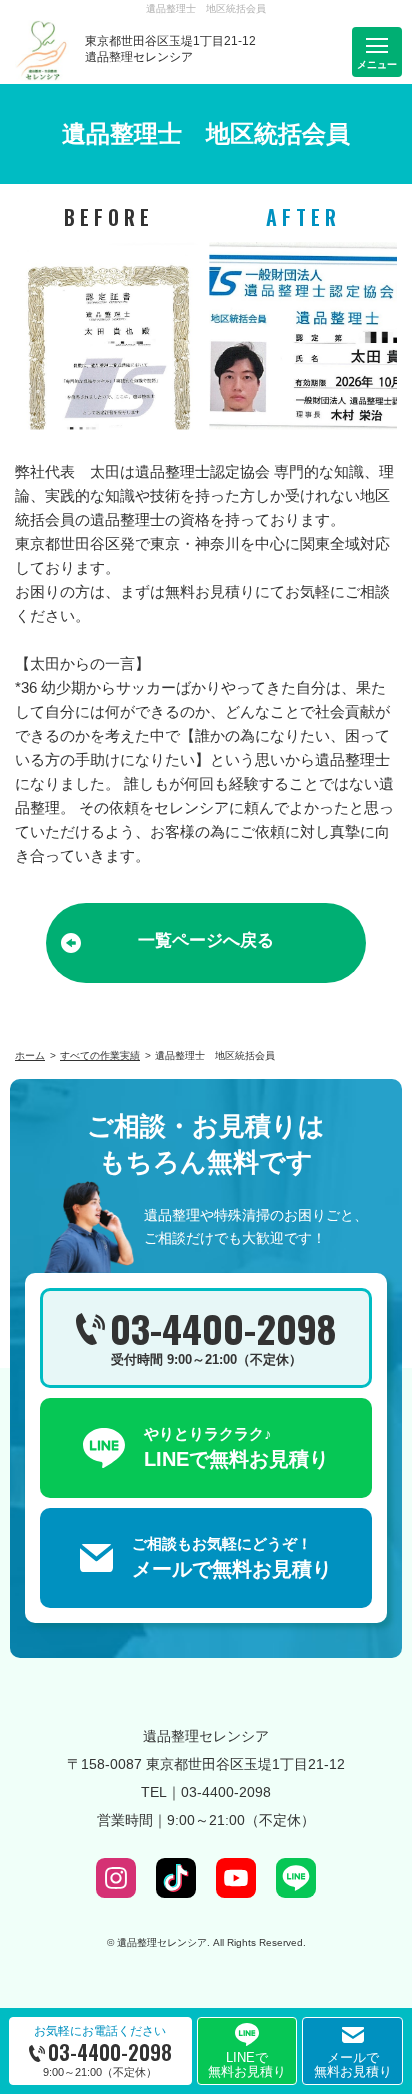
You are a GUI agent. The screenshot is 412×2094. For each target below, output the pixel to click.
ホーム (30, 1055)
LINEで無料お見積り (247, 2064)
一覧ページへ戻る (206, 940)
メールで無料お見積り (353, 2064)
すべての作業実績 (100, 1055)
